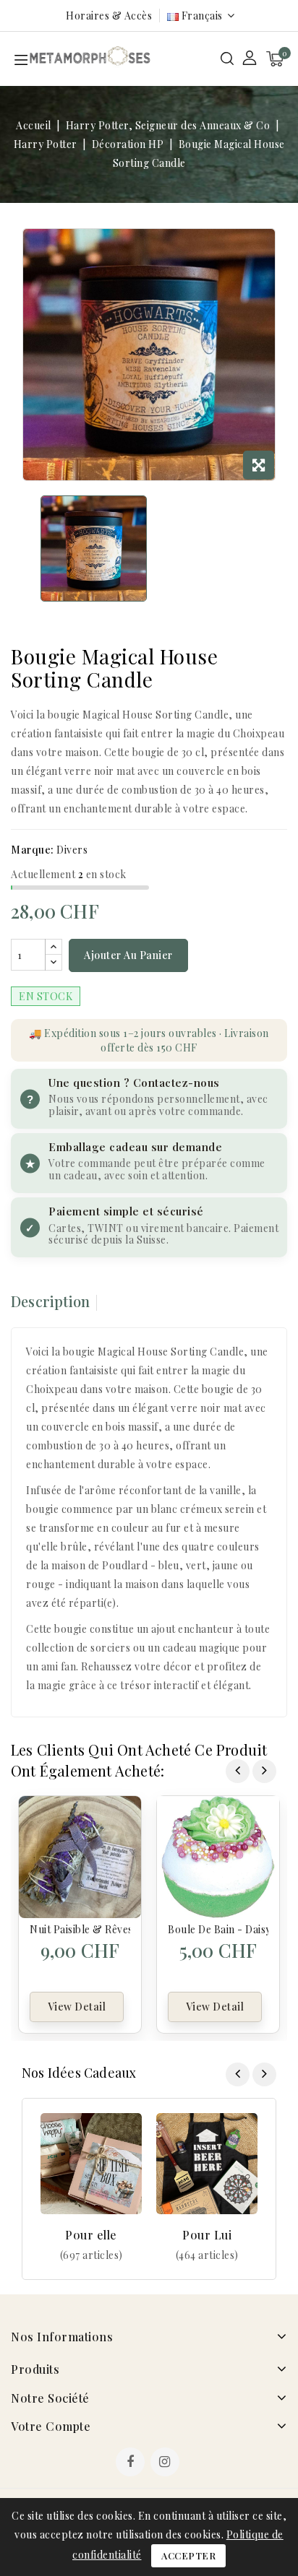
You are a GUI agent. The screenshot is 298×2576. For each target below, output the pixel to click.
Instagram (167, 2463)
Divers (72, 850)
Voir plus (91, 2255)
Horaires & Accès (109, 16)
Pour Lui (207, 2235)
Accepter (188, 2555)
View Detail (77, 2007)
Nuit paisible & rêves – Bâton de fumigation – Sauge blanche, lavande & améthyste (80, 1929)
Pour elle (91, 2235)
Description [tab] (50, 1301)
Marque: (33, 850)
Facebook (132, 2463)
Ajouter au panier (128, 955)
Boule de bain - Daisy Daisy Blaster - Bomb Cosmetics (218, 1929)
